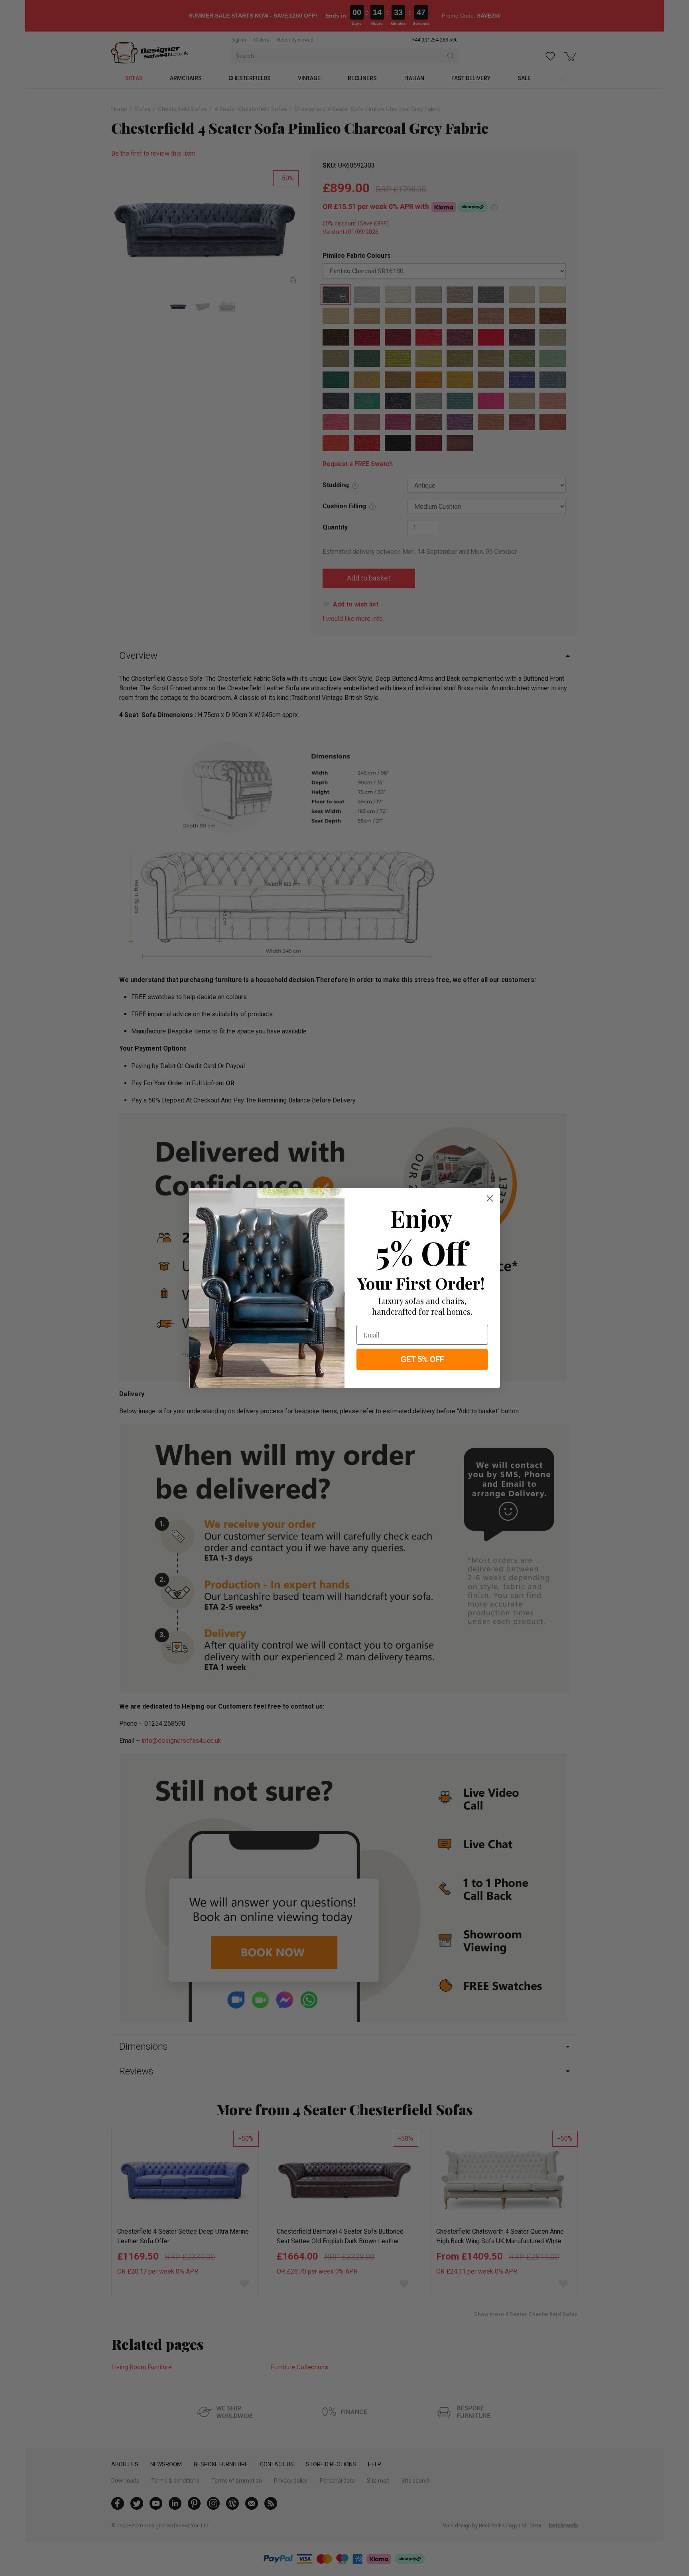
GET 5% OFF (422, 1359)
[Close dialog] (490, 1198)
